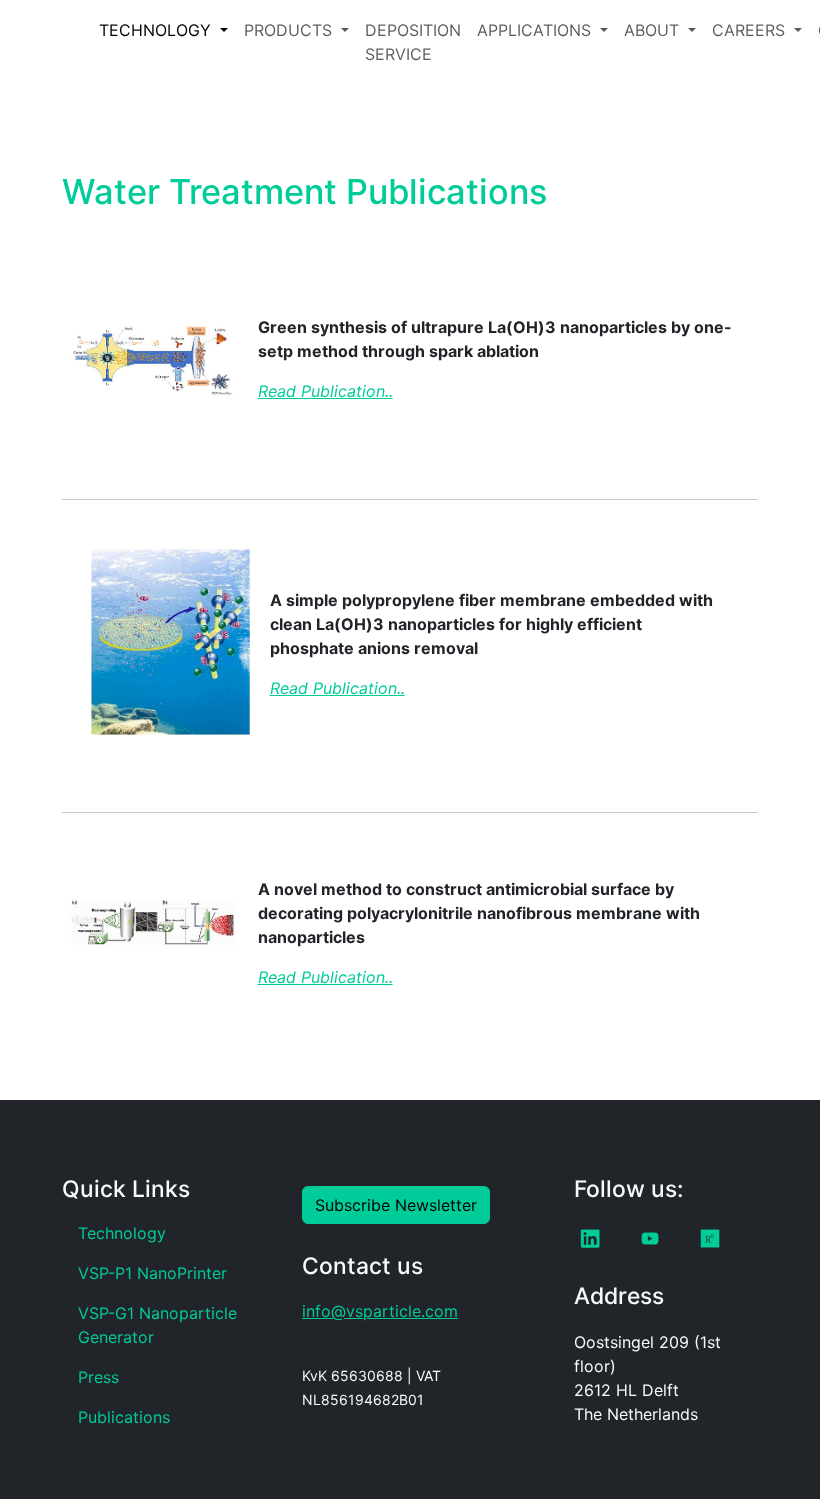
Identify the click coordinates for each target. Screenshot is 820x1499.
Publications (124, 1417)
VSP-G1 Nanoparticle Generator (157, 1325)
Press (98, 1377)
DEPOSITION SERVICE (413, 42)
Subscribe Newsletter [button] (396, 1205)
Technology (122, 1233)
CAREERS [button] (751, 30)
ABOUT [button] (654, 30)
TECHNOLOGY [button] (157, 30)
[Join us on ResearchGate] (709, 1238)
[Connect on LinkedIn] (589, 1238)
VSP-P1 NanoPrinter (152, 1273)
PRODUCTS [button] (290, 30)
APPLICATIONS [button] (536, 30)
